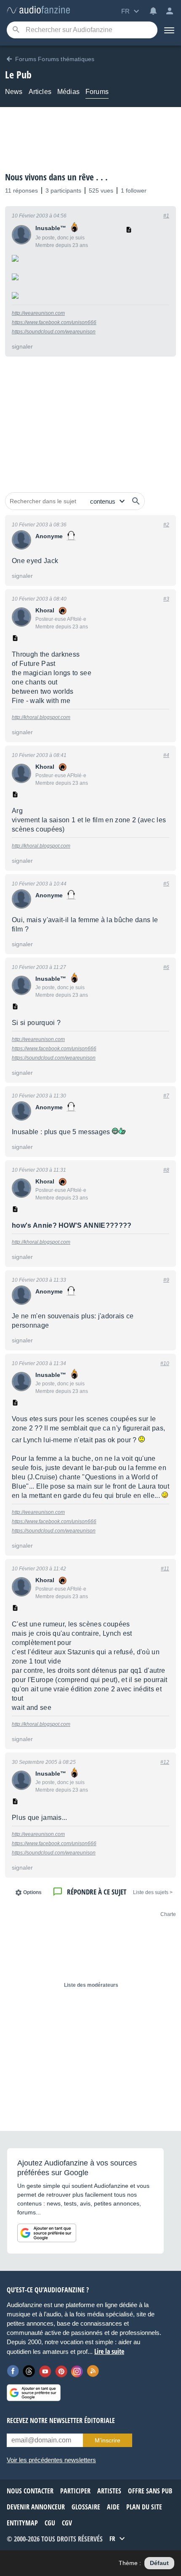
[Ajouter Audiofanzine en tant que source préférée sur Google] (47, 2233)
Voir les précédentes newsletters (51, 2460)
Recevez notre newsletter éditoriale (61, 2420)
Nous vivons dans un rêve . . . (56, 177)
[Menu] (169, 30)
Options (32, 1892)
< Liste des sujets (153, 1892)
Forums (97, 92)
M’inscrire (108, 2440)
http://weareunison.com (38, 313)
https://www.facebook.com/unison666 (54, 322)
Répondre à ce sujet (97, 1892)
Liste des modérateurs (91, 1985)
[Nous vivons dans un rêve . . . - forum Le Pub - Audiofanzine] (38, 10)
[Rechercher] (136, 501)
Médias (68, 92)
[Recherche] (16, 30)
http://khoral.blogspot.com (41, 717)
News (14, 92)
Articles (40, 92)
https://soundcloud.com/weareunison (54, 332)
